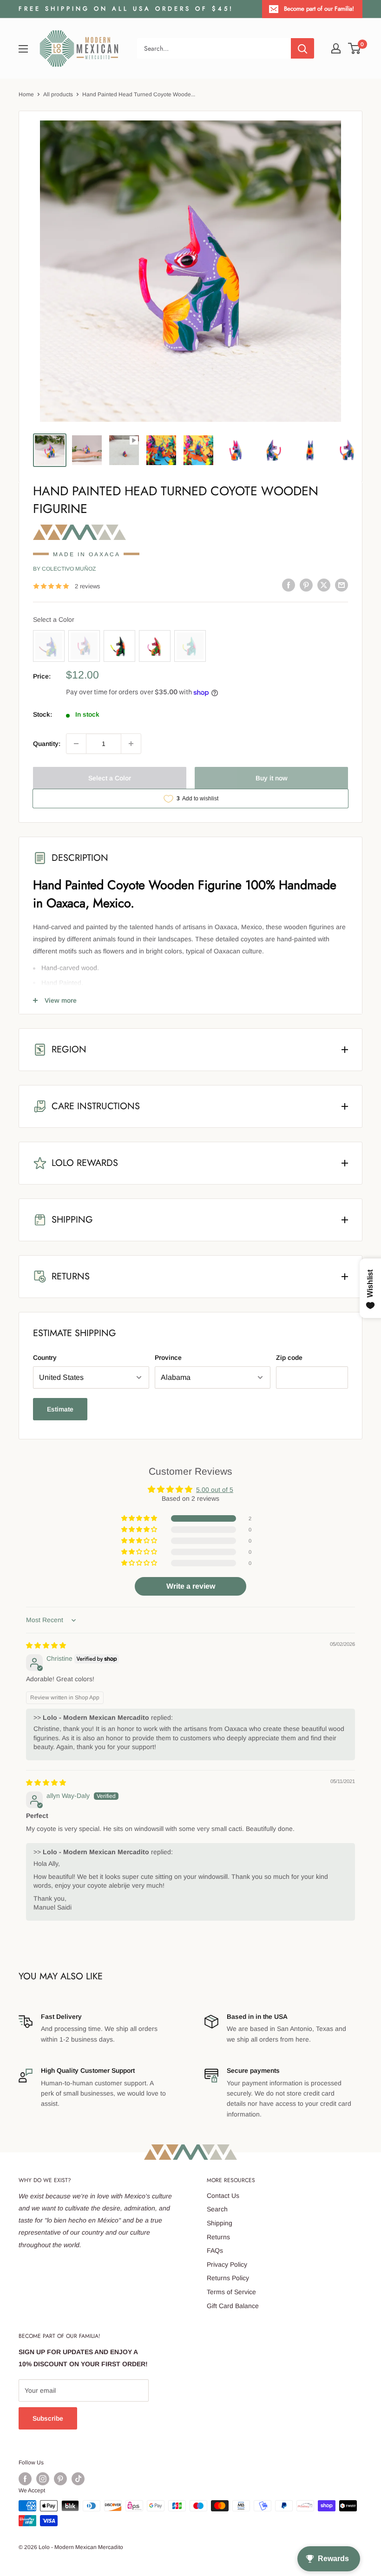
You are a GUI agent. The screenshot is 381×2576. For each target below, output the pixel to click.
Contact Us (223, 2196)
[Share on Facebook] (289, 585)
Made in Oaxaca (87, 554)
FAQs (215, 2250)
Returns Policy (228, 2278)
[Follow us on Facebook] (25, 2479)
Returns (218, 2237)
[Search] (302, 48)
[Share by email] (342, 585)
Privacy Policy (227, 2264)
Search (217, 2209)
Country (45, 1358)
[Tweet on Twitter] (324, 585)
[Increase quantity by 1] (131, 744)
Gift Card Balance (233, 2306)
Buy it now (272, 778)
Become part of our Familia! (319, 9)
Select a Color (54, 619)
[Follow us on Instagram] (43, 2479)
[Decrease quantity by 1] (76, 744)
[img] (46, 1645)
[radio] (49, 646)
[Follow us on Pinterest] (60, 2479)
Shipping (220, 2223)
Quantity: (47, 744)
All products (58, 94)
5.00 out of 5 (215, 1490)
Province (168, 1358)
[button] (140, 1518)
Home (26, 94)
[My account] (336, 48)
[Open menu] (23, 49)
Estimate (60, 1409)
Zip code (289, 1358)
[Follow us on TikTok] (78, 2479)
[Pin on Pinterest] (306, 585)
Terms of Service (231, 2292)
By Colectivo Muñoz (64, 569)
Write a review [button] (191, 1586)
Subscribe (48, 2418)
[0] (355, 48)
